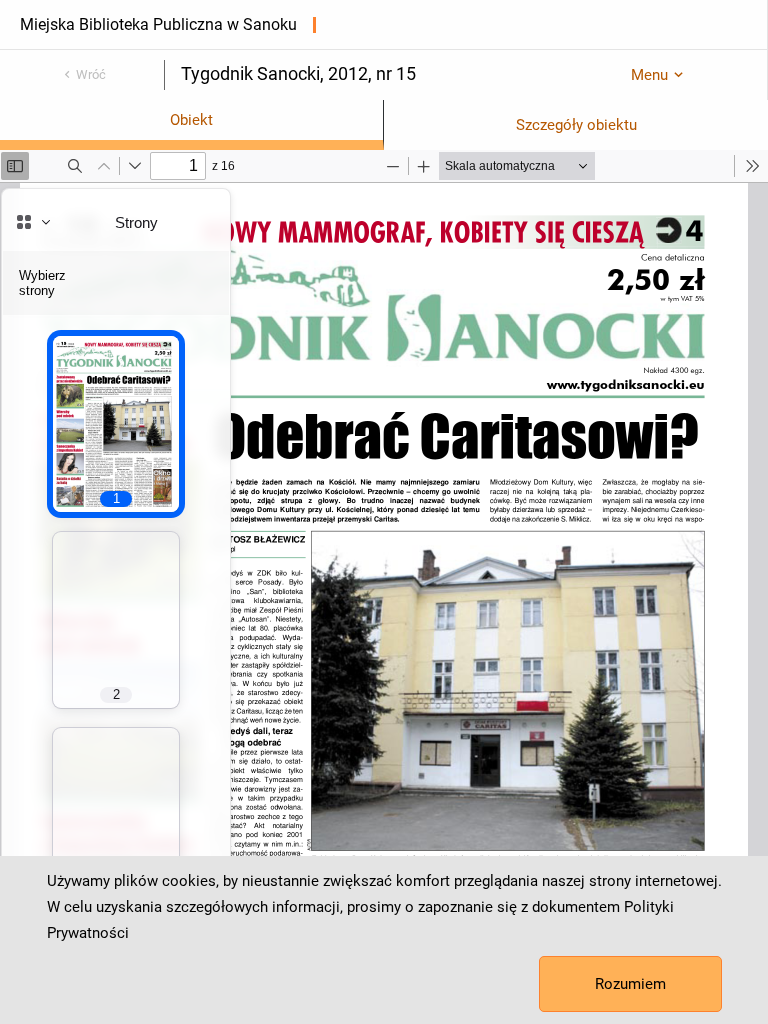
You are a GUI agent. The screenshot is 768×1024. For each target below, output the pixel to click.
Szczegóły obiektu (576, 125)
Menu (649, 75)
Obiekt (191, 120)
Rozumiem (630, 984)
